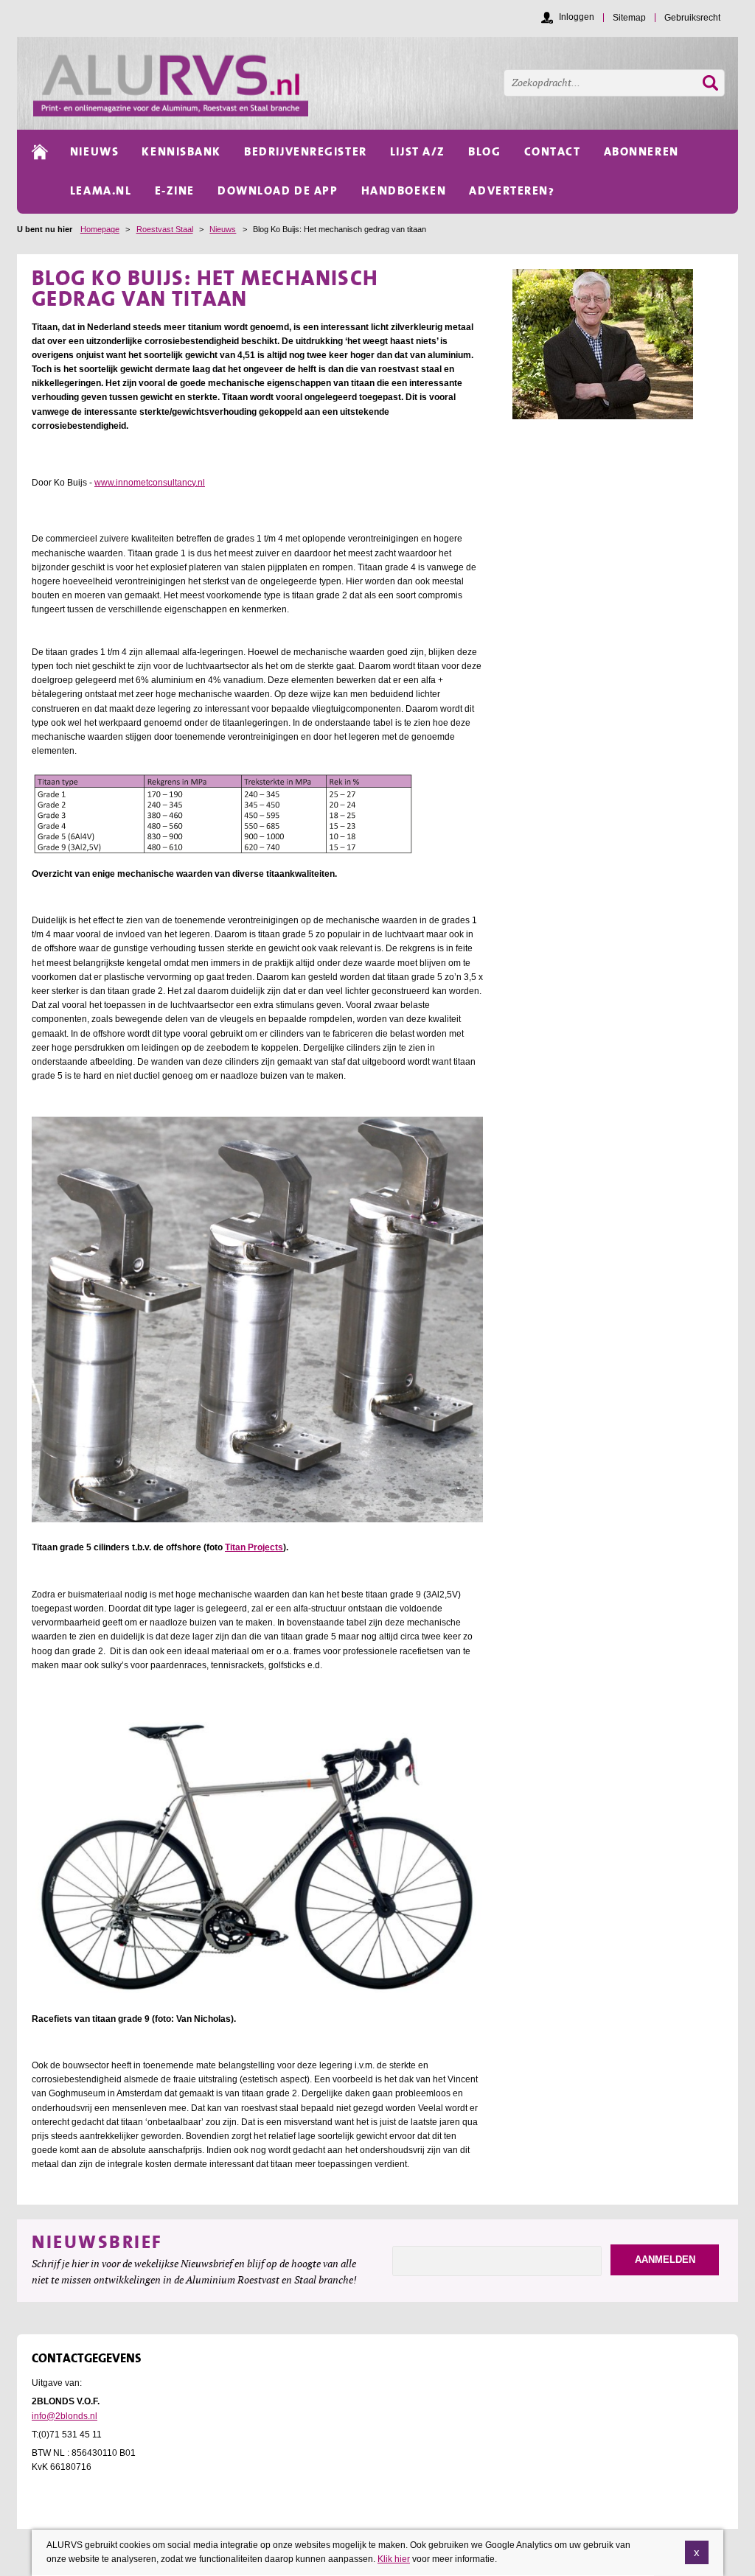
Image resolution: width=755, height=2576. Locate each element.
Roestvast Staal (165, 229)
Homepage (100, 229)
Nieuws (223, 229)
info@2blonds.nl (65, 2416)
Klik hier (394, 2559)
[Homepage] (386, 83)
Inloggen (577, 17)
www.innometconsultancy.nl (150, 483)
